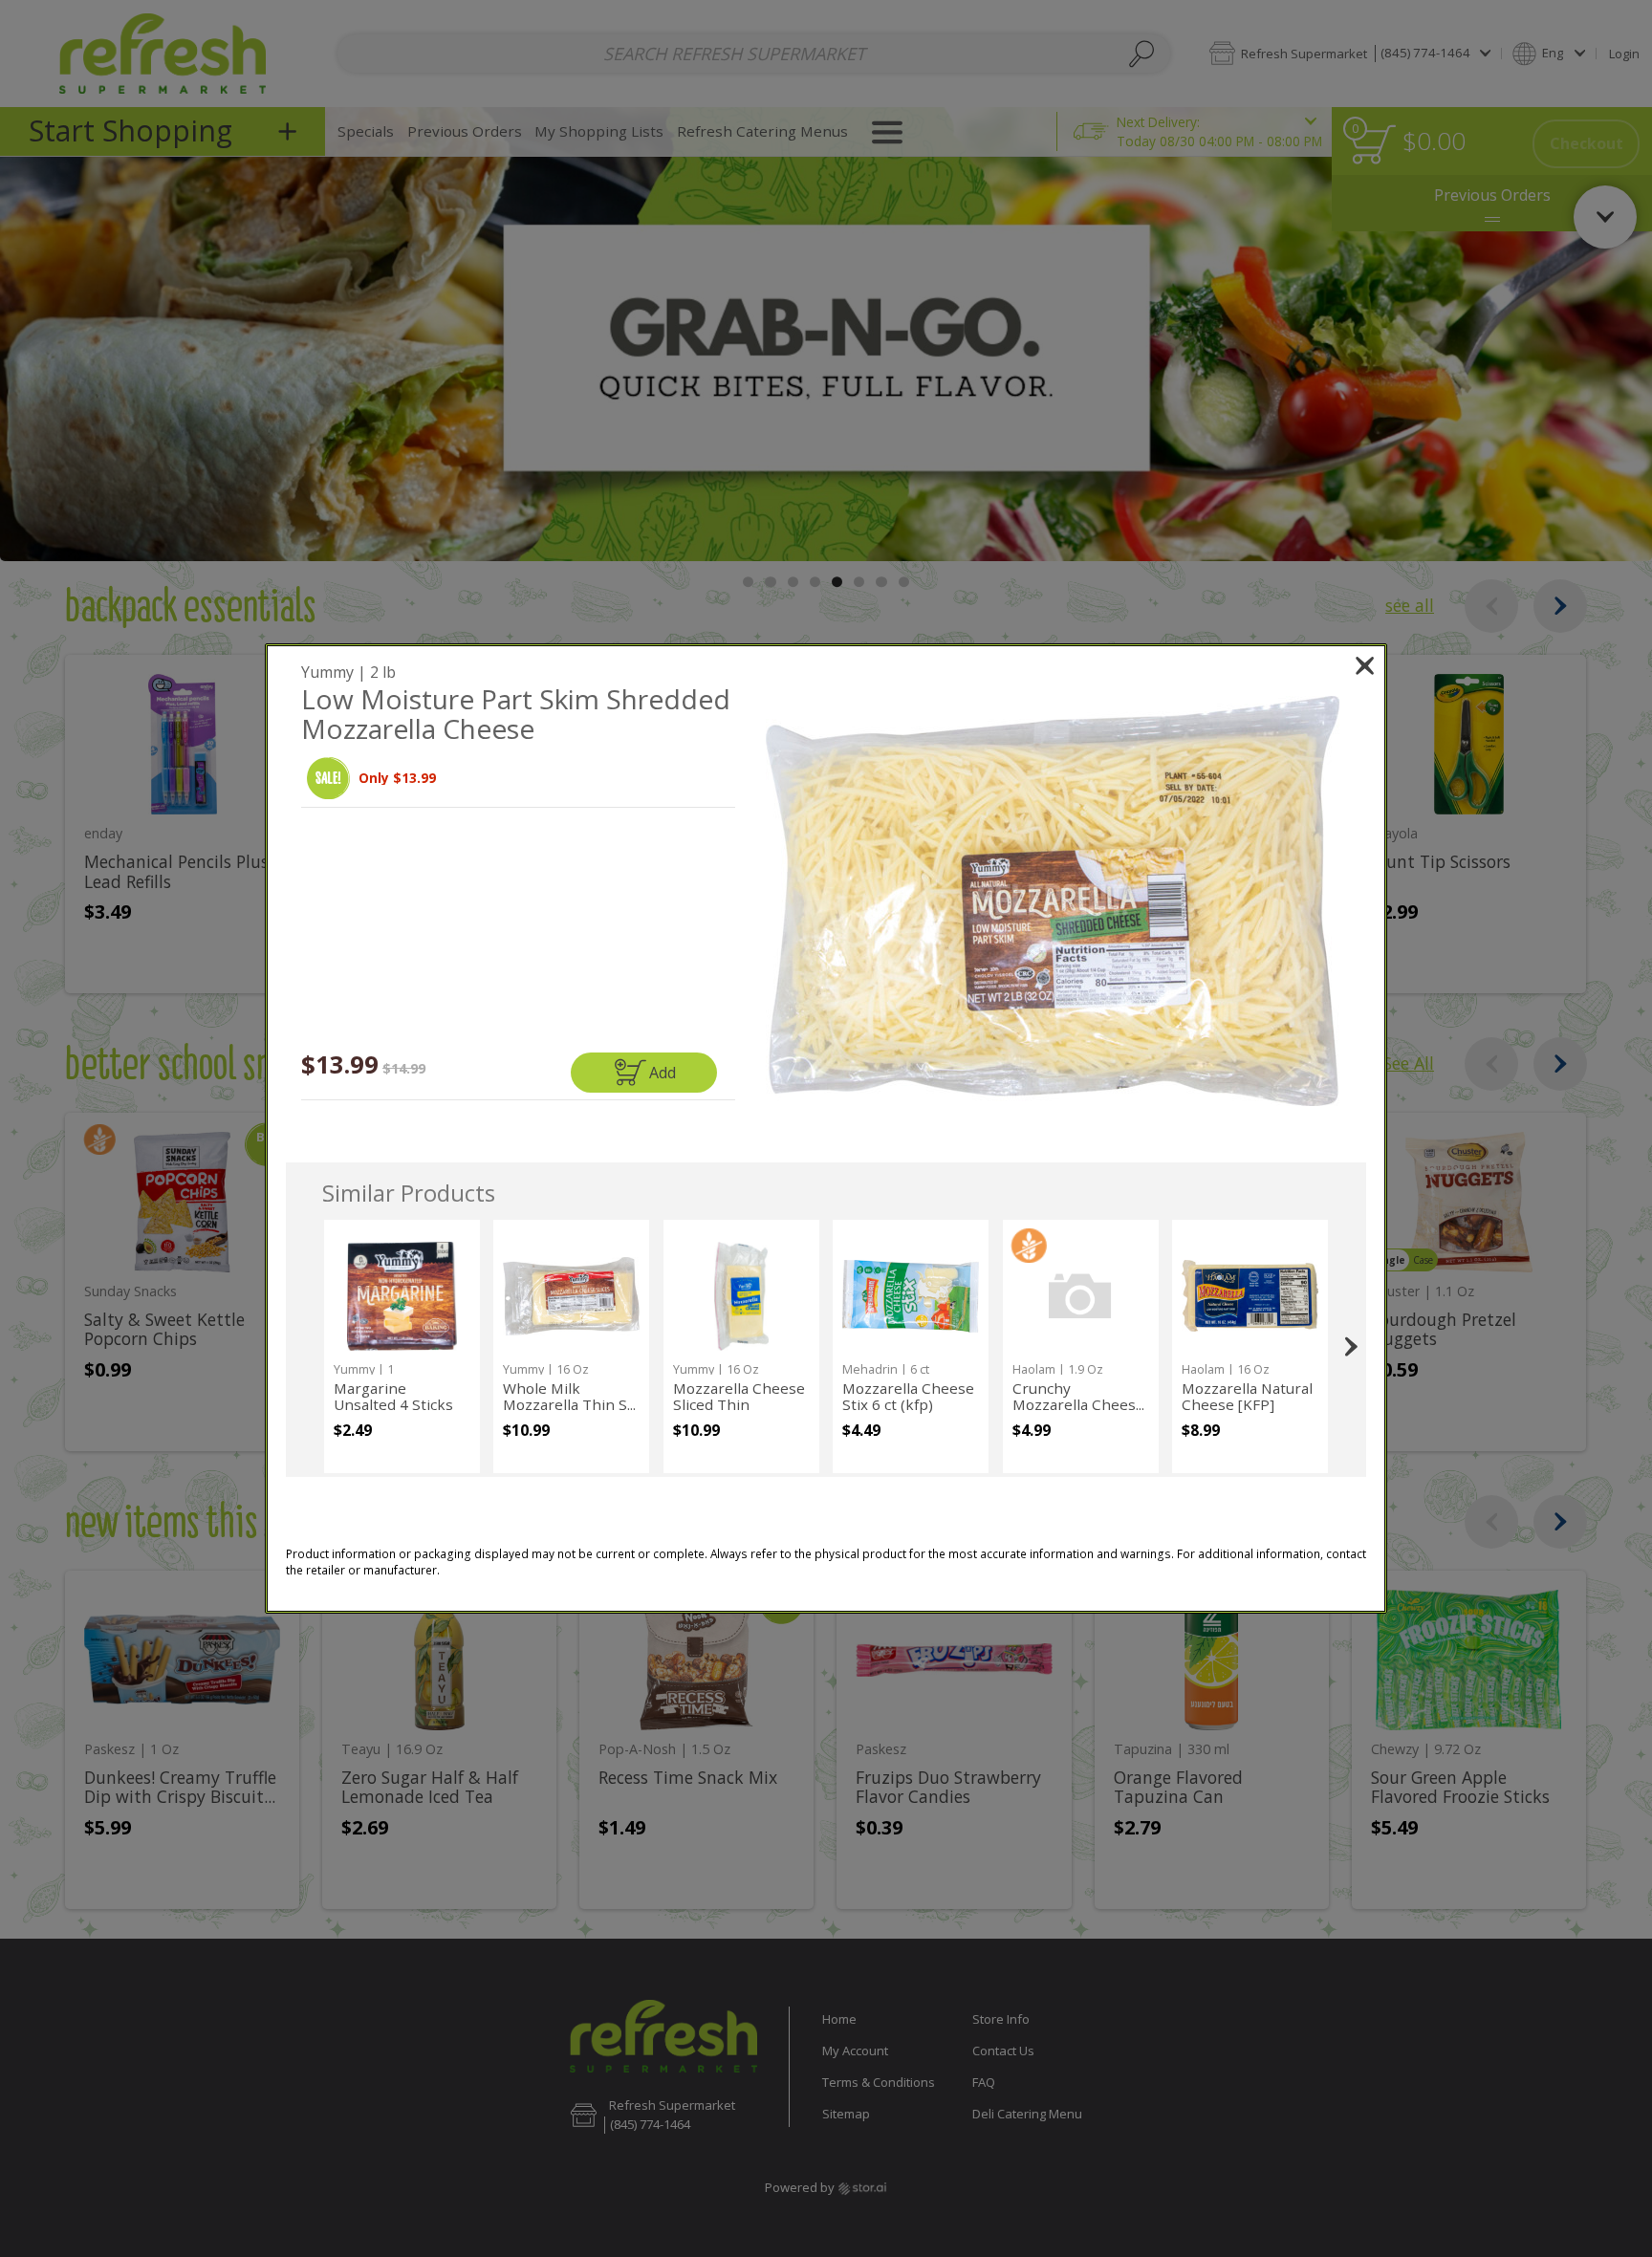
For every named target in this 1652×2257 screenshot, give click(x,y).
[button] (328, 779)
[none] (402, 1346)
